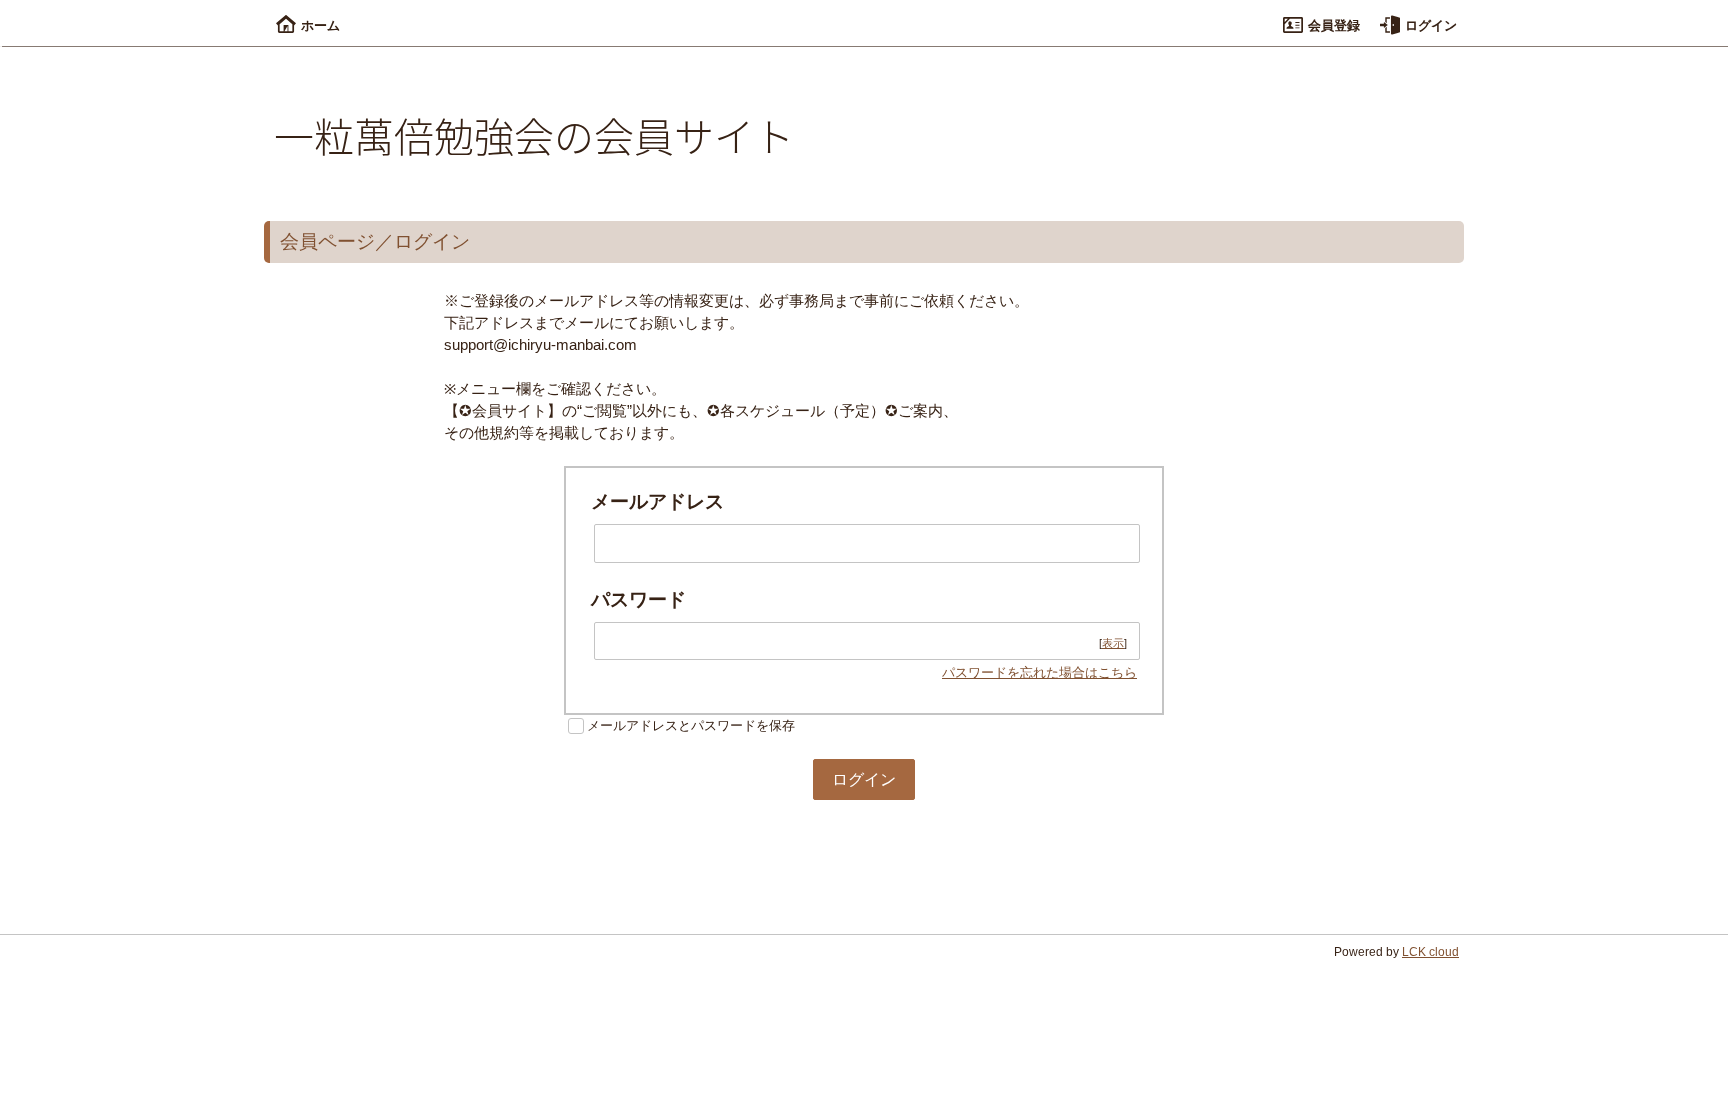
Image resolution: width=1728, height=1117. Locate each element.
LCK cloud (1430, 952)
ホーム (320, 25)
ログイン (1431, 25)
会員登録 (1334, 25)
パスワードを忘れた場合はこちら (1039, 672)
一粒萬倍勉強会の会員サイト (534, 135)
